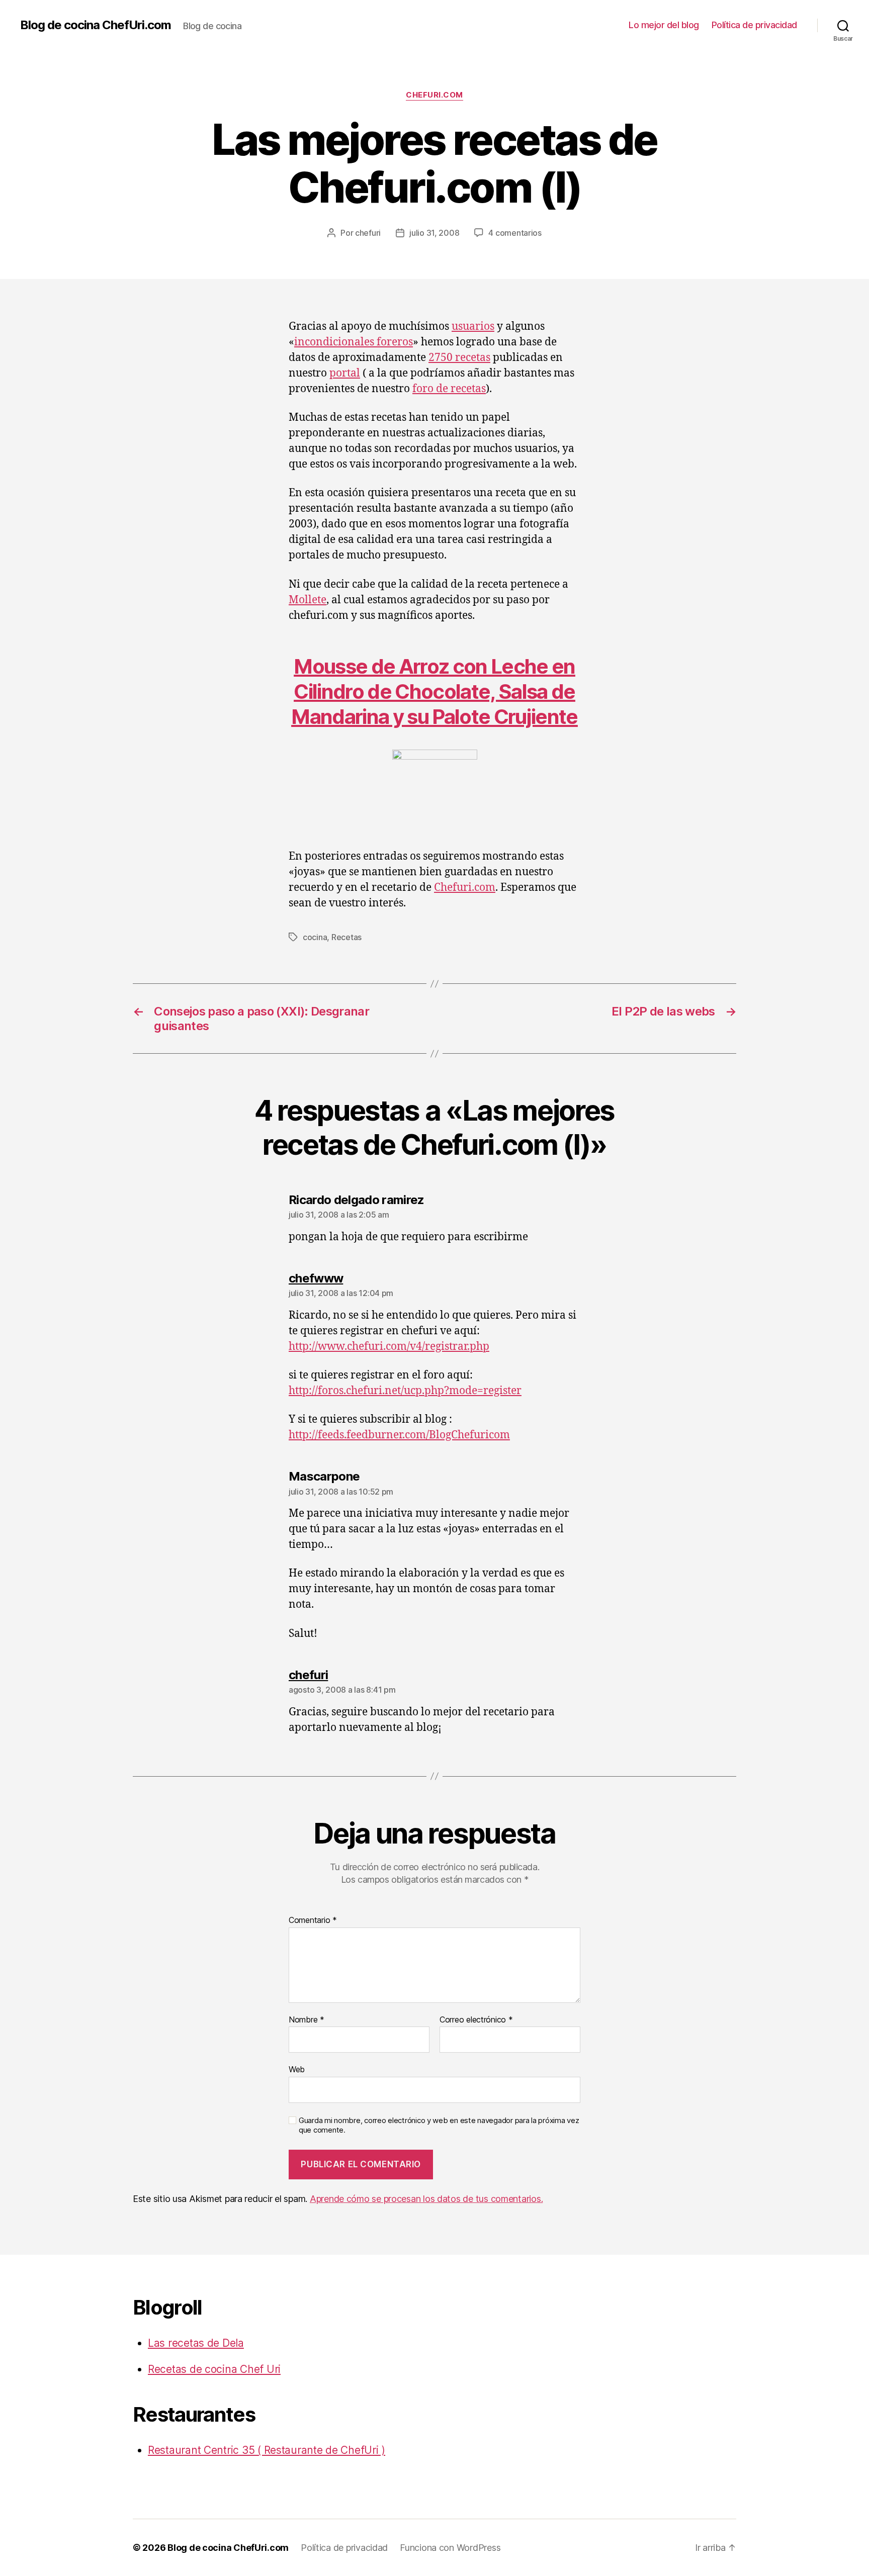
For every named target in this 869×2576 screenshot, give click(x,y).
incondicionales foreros (354, 342)
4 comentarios (515, 233)
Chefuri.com (434, 95)
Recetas (346, 937)
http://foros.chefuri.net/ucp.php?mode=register (405, 1391)
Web (297, 2069)
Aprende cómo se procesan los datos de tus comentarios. (426, 2199)
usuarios (473, 327)
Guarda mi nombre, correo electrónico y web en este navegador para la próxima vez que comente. (439, 2125)
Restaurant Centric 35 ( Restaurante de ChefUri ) (267, 2450)
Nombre (307, 2020)
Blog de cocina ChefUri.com (96, 25)
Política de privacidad (754, 25)
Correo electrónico (476, 2020)
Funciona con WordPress (450, 2548)
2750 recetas (459, 358)
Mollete (308, 600)
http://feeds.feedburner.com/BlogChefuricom (399, 1435)
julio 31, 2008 (434, 233)
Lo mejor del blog (664, 25)
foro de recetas (449, 389)
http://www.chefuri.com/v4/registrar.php (389, 1347)
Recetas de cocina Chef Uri (214, 2369)
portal (345, 373)
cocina (315, 937)
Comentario (313, 1920)
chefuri (368, 233)
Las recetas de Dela (196, 2343)
